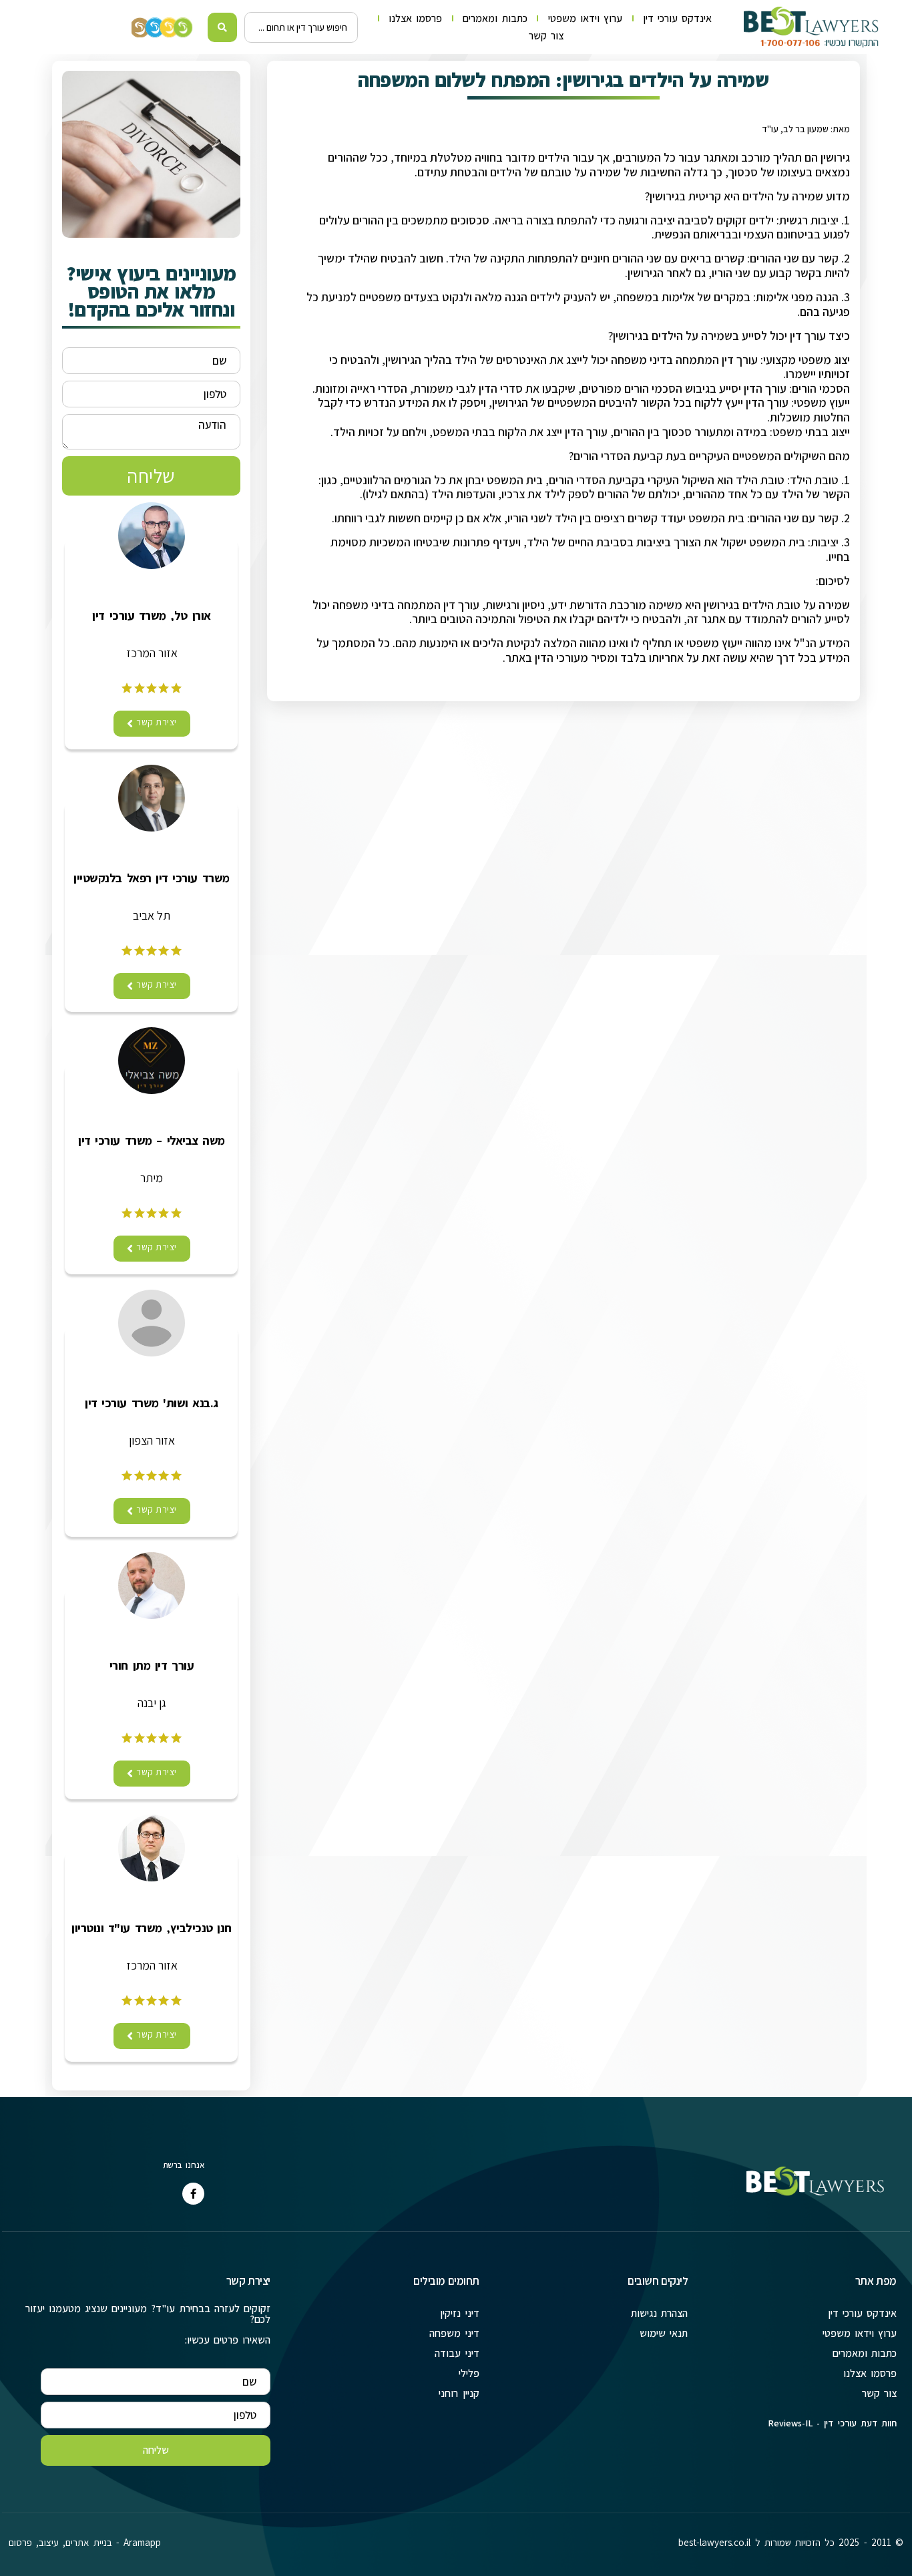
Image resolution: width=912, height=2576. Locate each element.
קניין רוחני (459, 2393)
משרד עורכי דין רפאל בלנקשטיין (151, 878)
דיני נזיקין (459, 2313)
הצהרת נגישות (659, 2313)
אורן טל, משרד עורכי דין (151, 616)
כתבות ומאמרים (495, 18)
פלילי (469, 2373)
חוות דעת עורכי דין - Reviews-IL (832, 2423)
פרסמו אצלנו (415, 18)
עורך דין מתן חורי (152, 1666)
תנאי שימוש (664, 2333)
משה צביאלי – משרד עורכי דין (152, 1141)
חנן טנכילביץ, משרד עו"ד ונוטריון (152, 1928)
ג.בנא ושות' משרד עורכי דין (152, 1403)
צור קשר (546, 36)
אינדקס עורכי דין (677, 18)
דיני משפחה (454, 2333)
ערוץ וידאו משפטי (585, 18)
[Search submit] (223, 27)
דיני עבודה (457, 2353)
